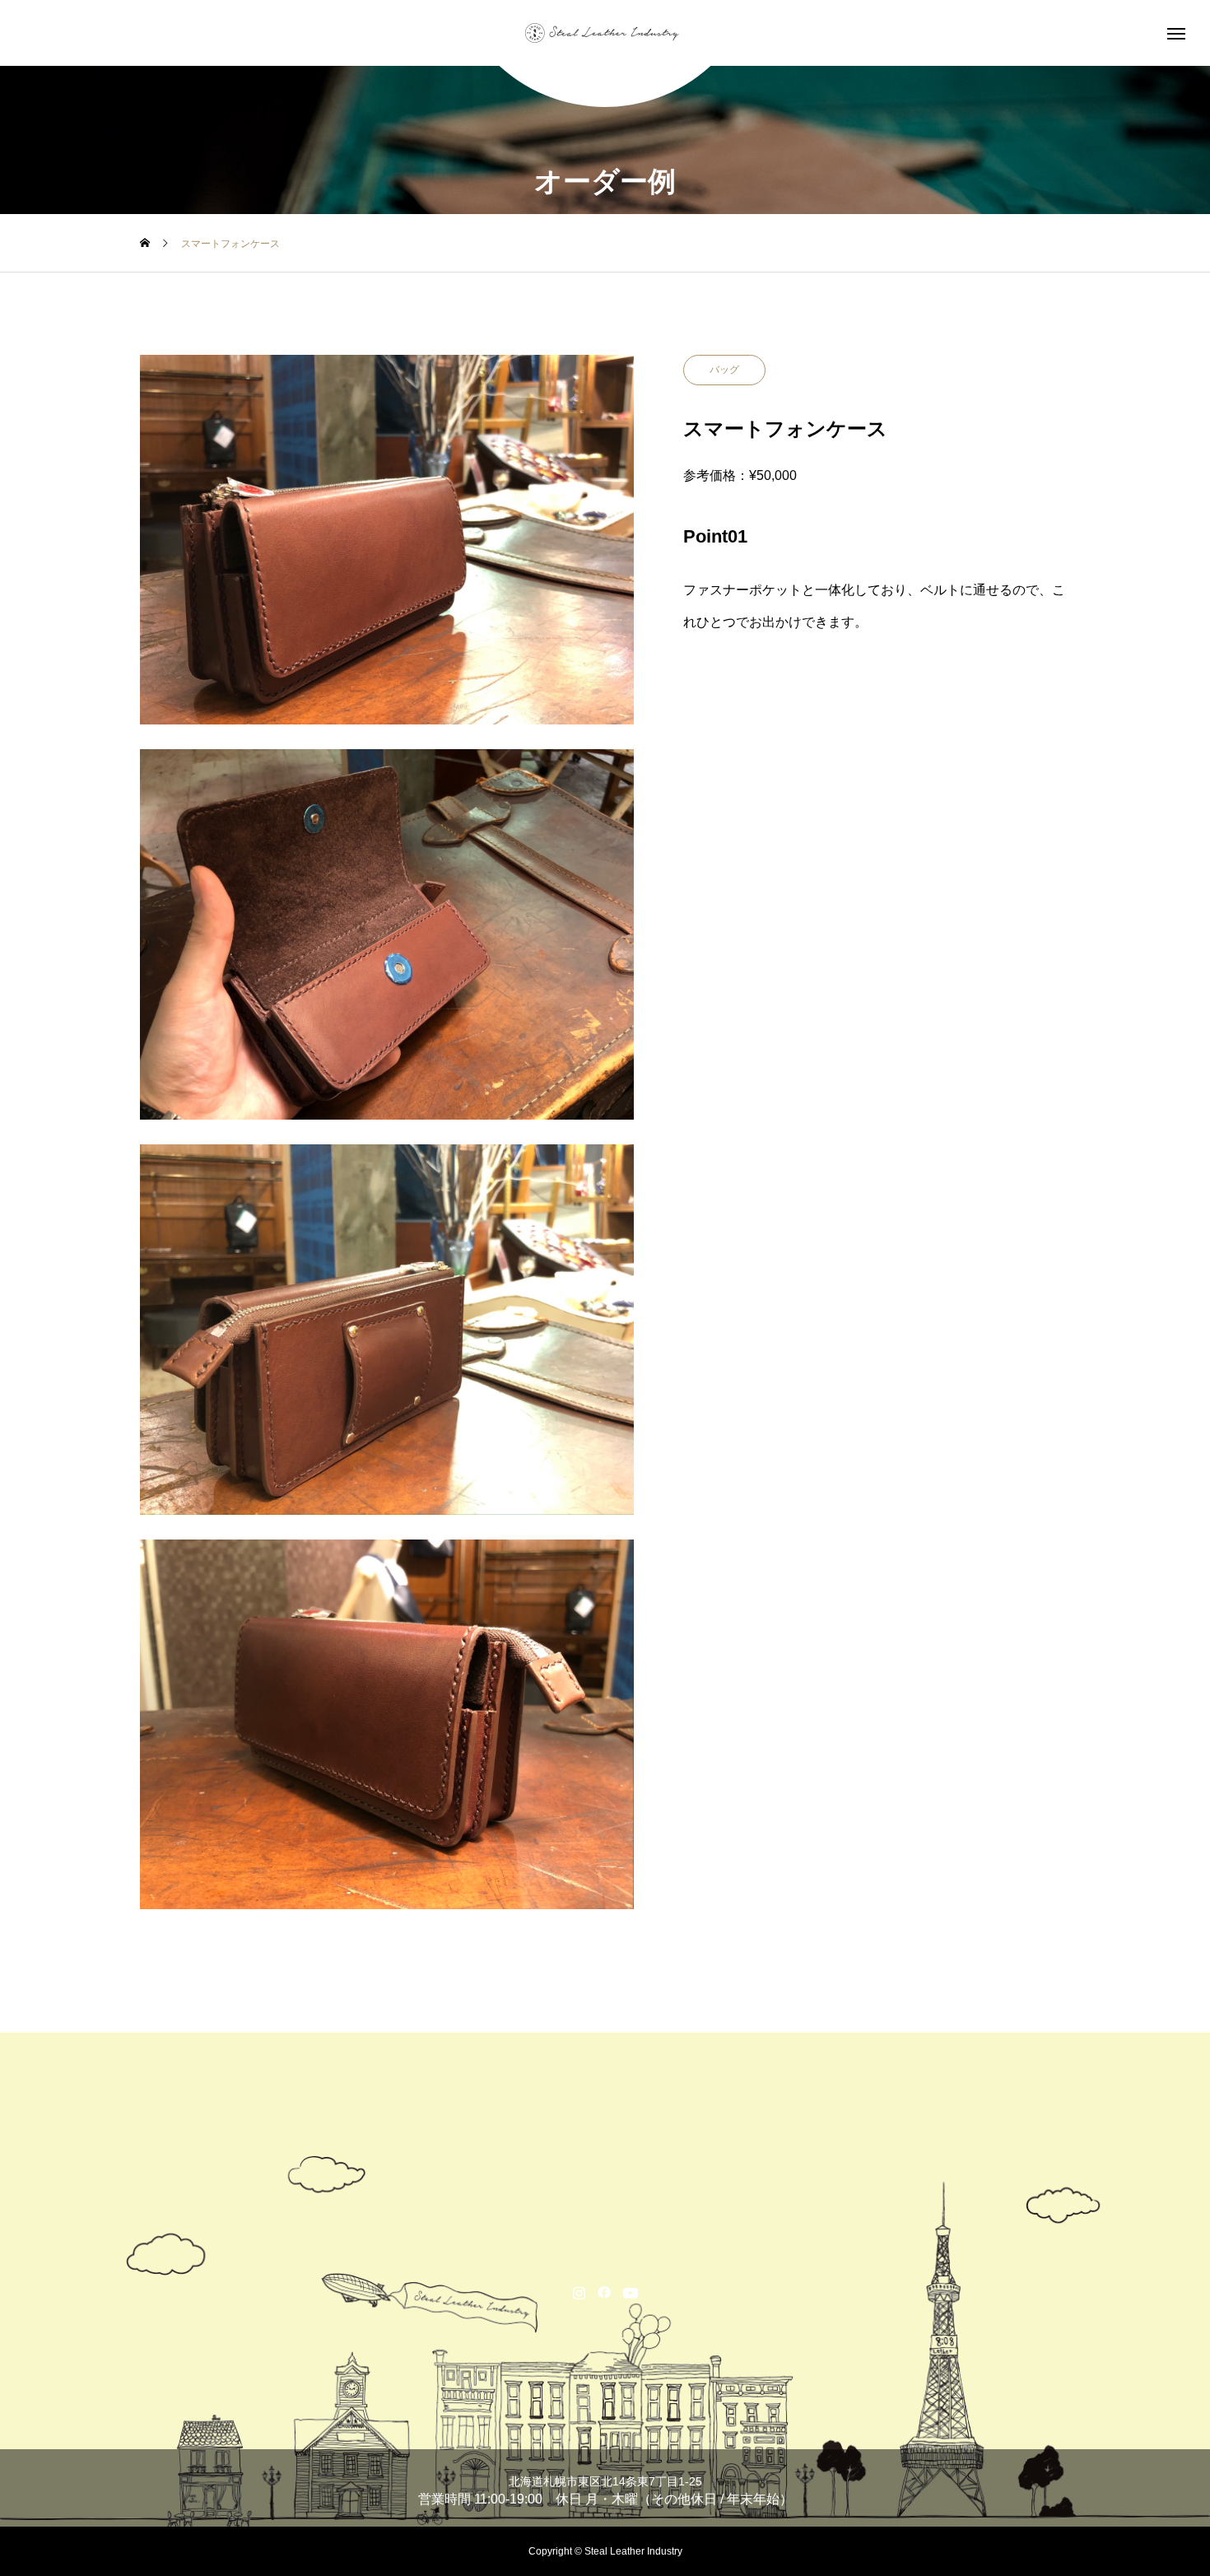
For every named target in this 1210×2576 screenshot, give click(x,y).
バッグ (724, 370)
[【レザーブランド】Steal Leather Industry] (605, 33)
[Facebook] (605, 2292)
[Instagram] (579, 2292)
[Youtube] (631, 2292)
